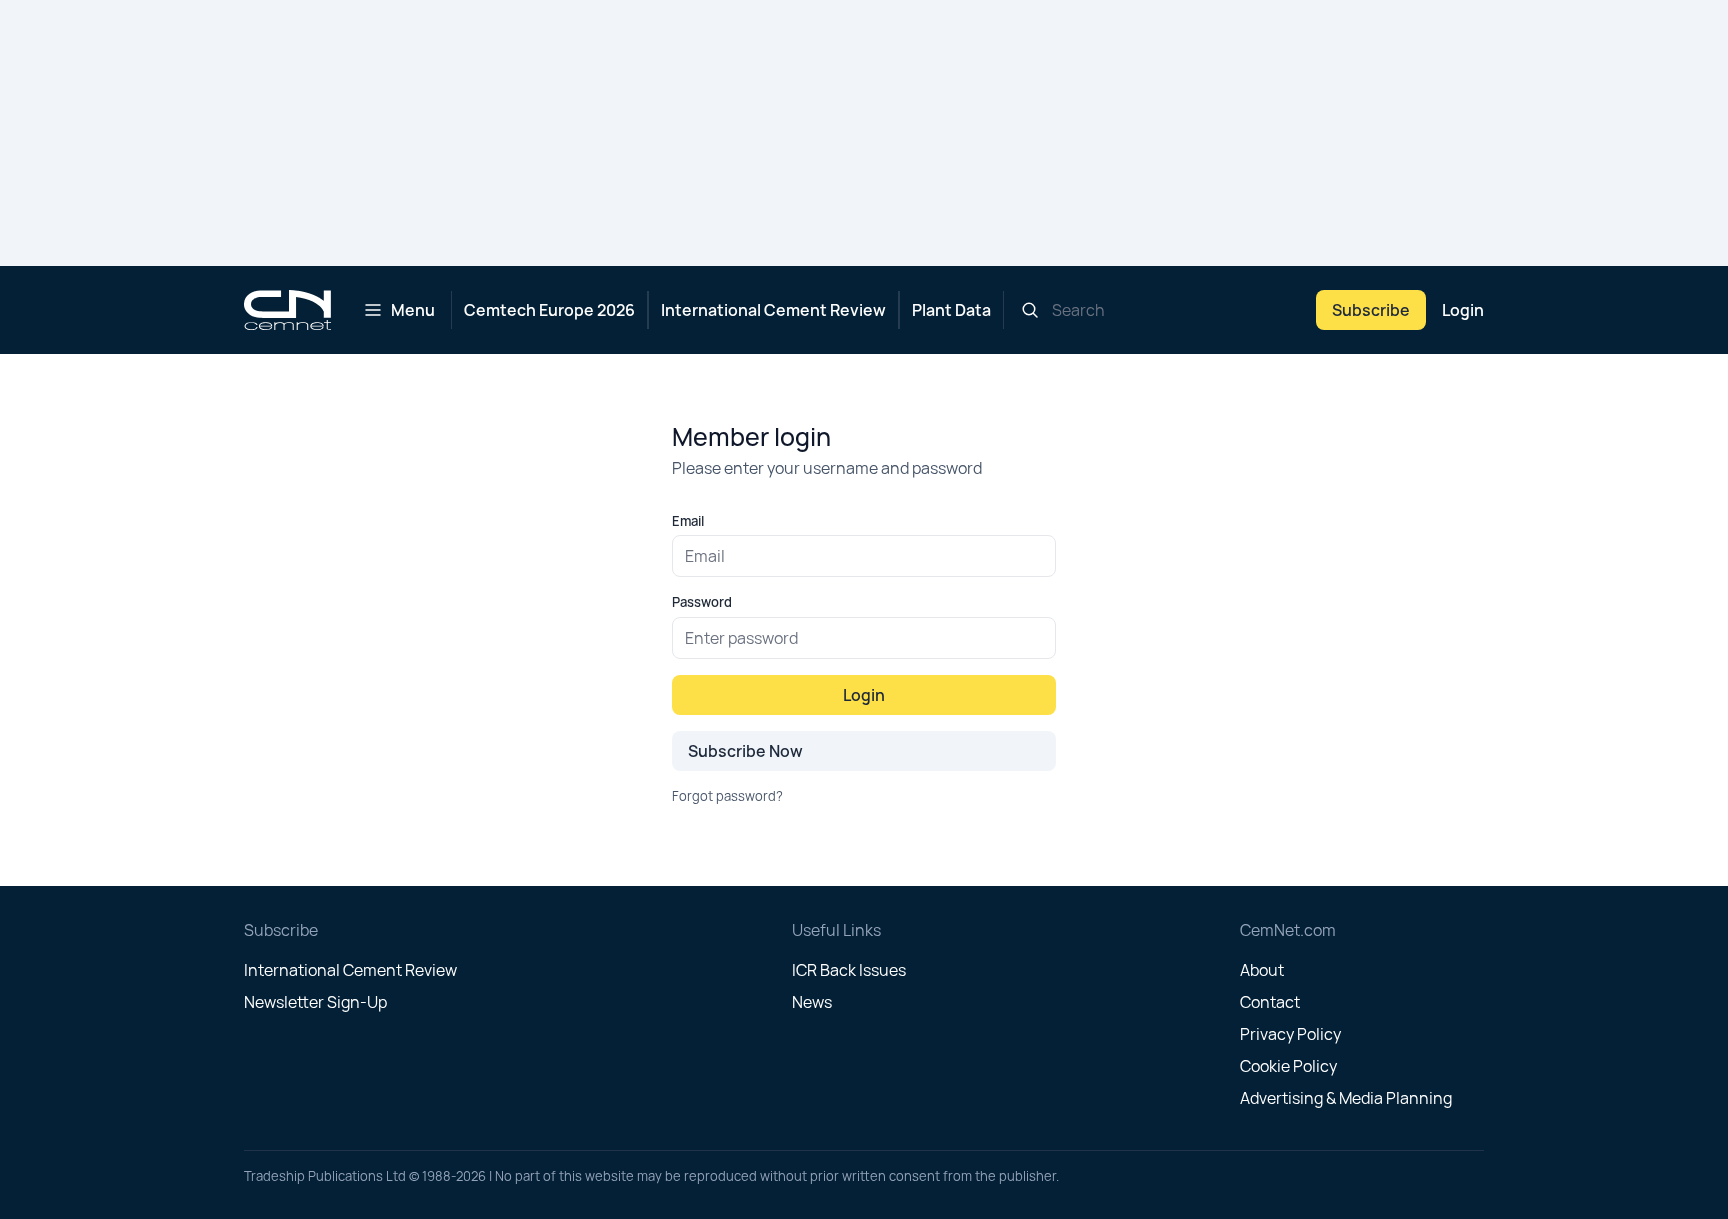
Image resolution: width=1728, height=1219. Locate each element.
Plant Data (951, 310)
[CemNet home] (287, 310)
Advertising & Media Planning (1346, 1098)
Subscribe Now (745, 751)
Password (702, 602)
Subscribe (1371, 310)
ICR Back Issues (849, 970)
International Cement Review (773, 310)
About (1262, 970)
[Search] (1030, 310)
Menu (413, 310)
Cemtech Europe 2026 (549, 310)
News (812, 1002)
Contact (1270, 1002)
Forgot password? (727, 796)
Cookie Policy (1288, 1066)
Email (688, 521)
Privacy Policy (1290, 1034)
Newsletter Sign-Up (315, 1002)
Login (1463, 310)
